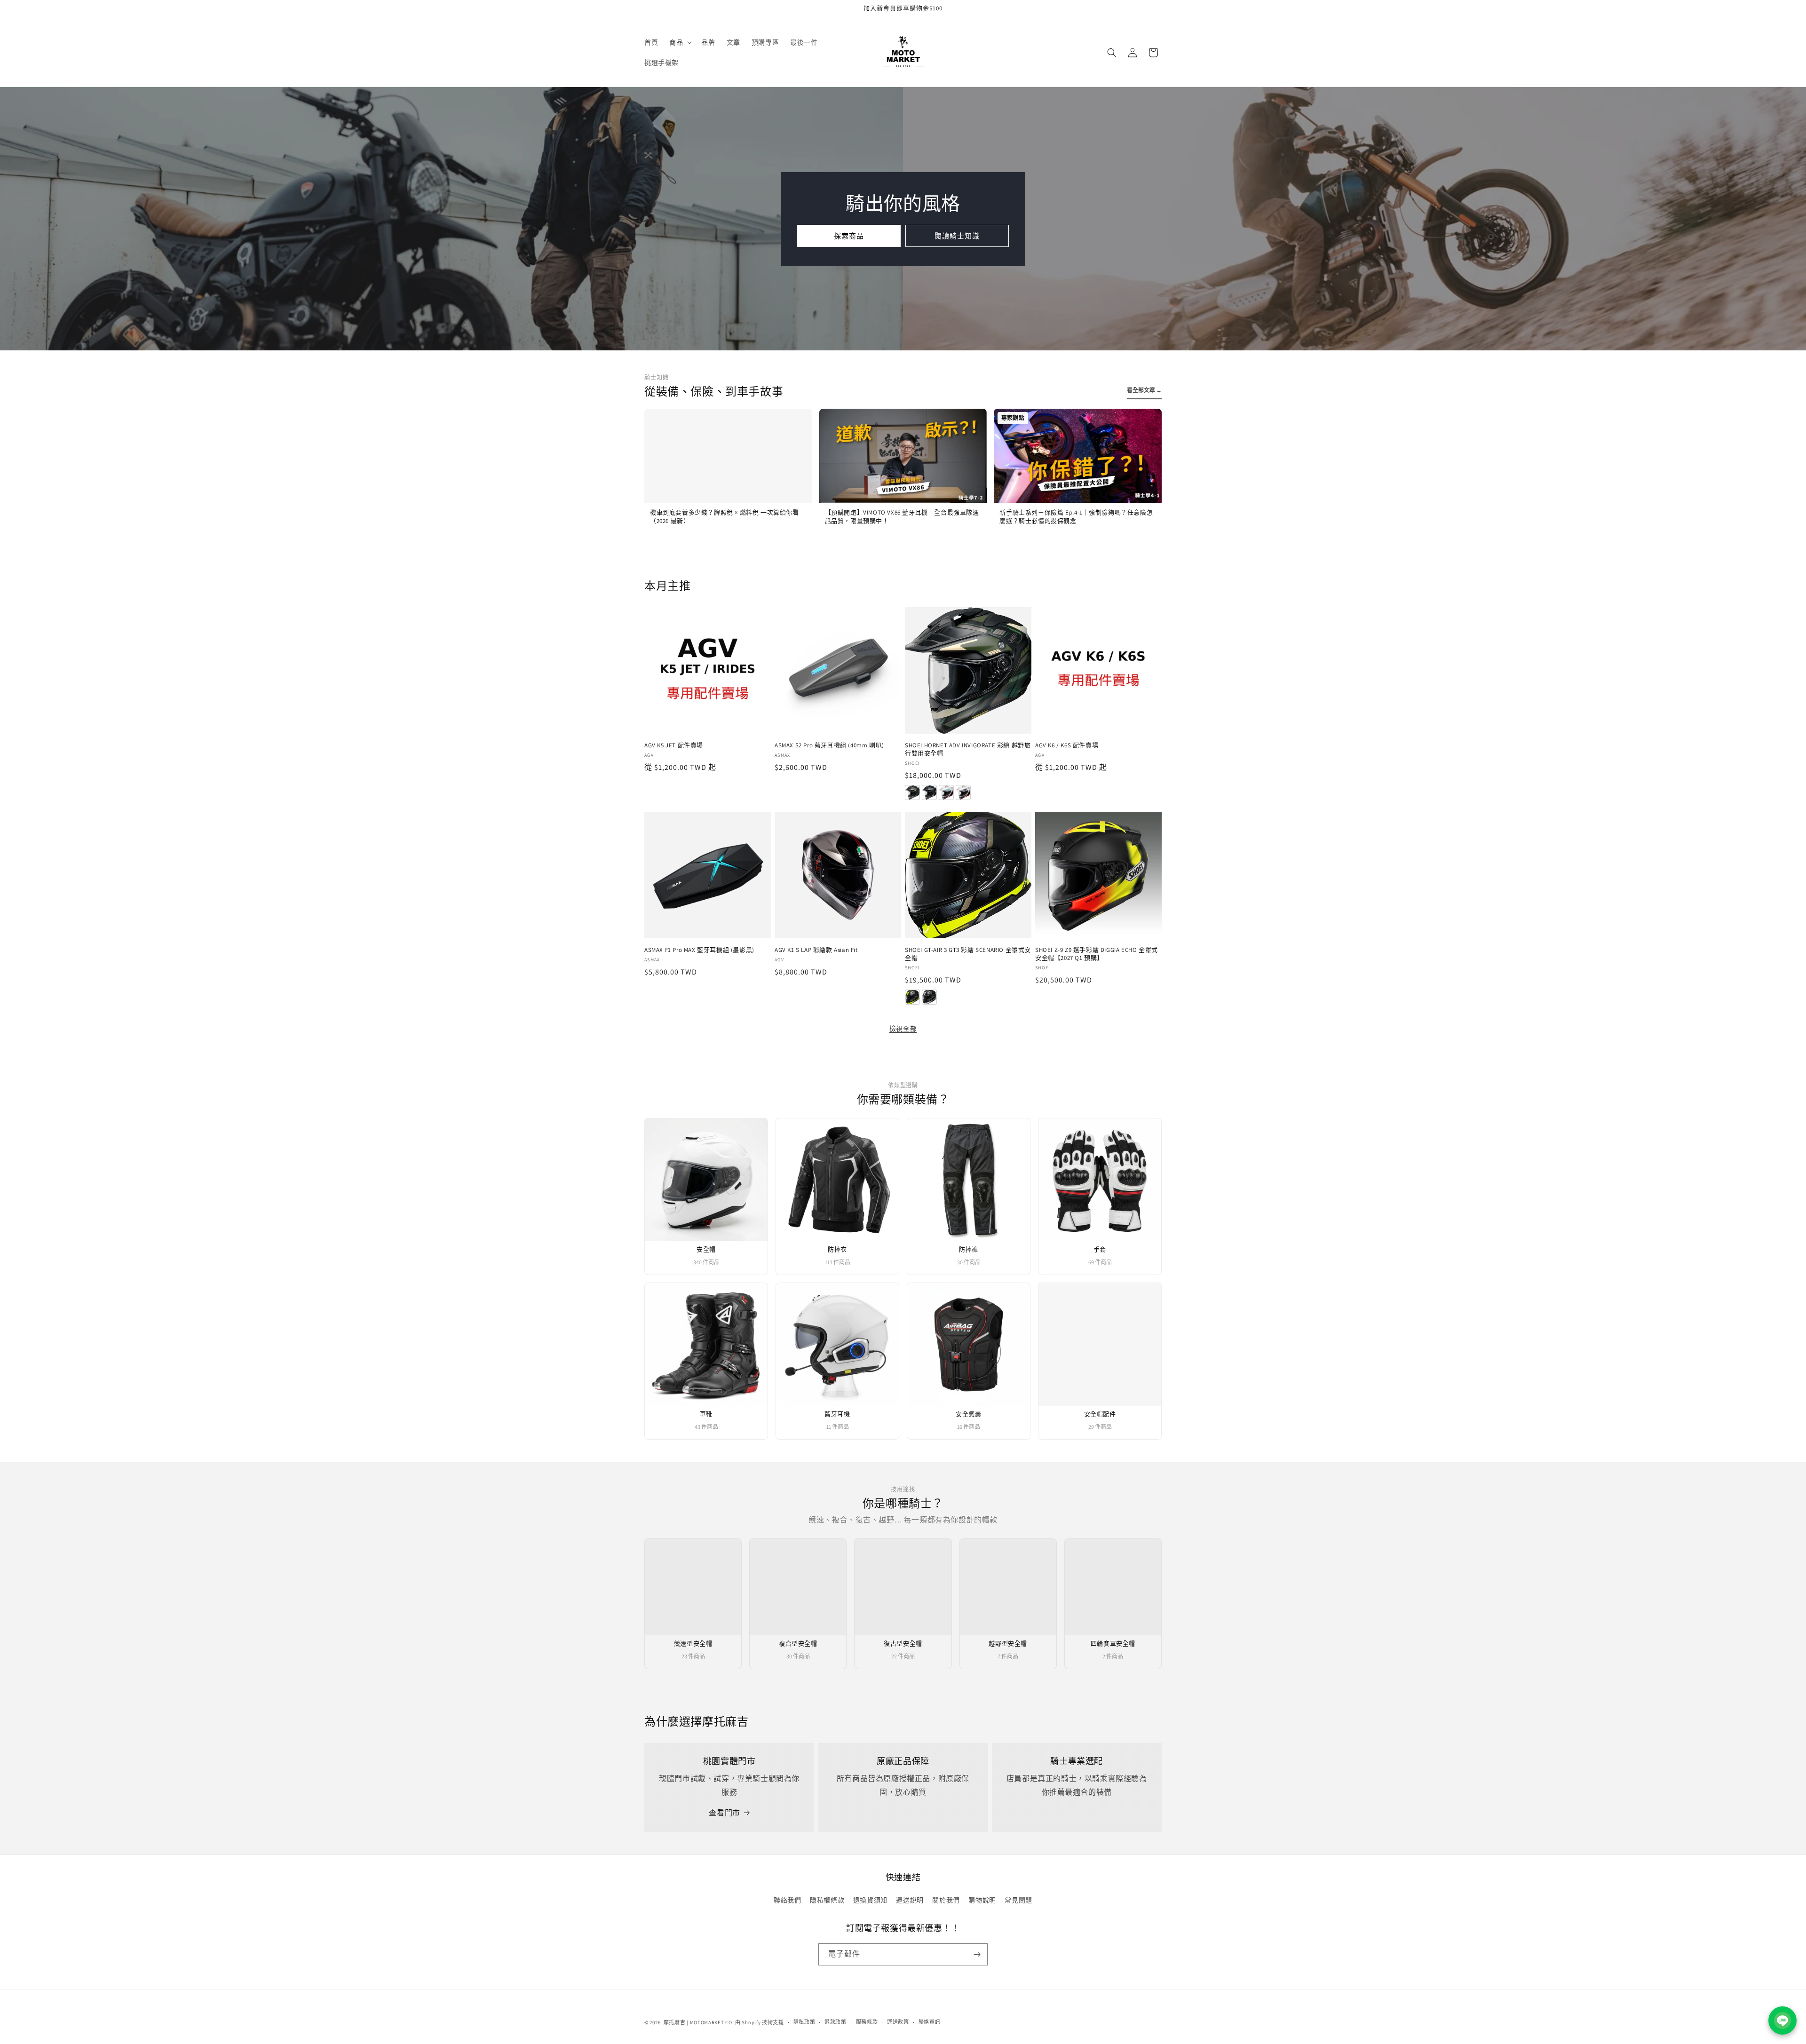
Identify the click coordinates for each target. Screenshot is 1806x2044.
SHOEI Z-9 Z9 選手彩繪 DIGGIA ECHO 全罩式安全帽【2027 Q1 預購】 (1097, 954)
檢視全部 (903, 1029)
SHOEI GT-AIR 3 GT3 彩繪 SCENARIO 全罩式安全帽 (968, 954)
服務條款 (867, 2022)
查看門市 (724, 1813)
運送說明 (910, 1900)
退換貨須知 (870, 1900)
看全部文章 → (1144, 390)
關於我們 (946, 1900)
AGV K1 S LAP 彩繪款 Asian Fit (816, 950)
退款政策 (836, 2022)
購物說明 (982, 1900)
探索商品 (849, 235)
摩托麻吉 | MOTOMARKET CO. (699, 2022)
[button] (680, 42)
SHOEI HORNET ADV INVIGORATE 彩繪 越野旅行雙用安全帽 (968, 749)
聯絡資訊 (930, 2022)
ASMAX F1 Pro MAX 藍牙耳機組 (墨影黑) (699, 950)
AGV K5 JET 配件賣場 (674, 745)
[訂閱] (977, 1954)
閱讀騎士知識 (957, 235)
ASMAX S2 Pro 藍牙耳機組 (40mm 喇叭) (829, 745)
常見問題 (1018, 1900)
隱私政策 (804, 2022)
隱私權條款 (827, 1900)
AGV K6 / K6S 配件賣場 (1067, 745)
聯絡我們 (787, 1900)
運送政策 (898, 2022)
